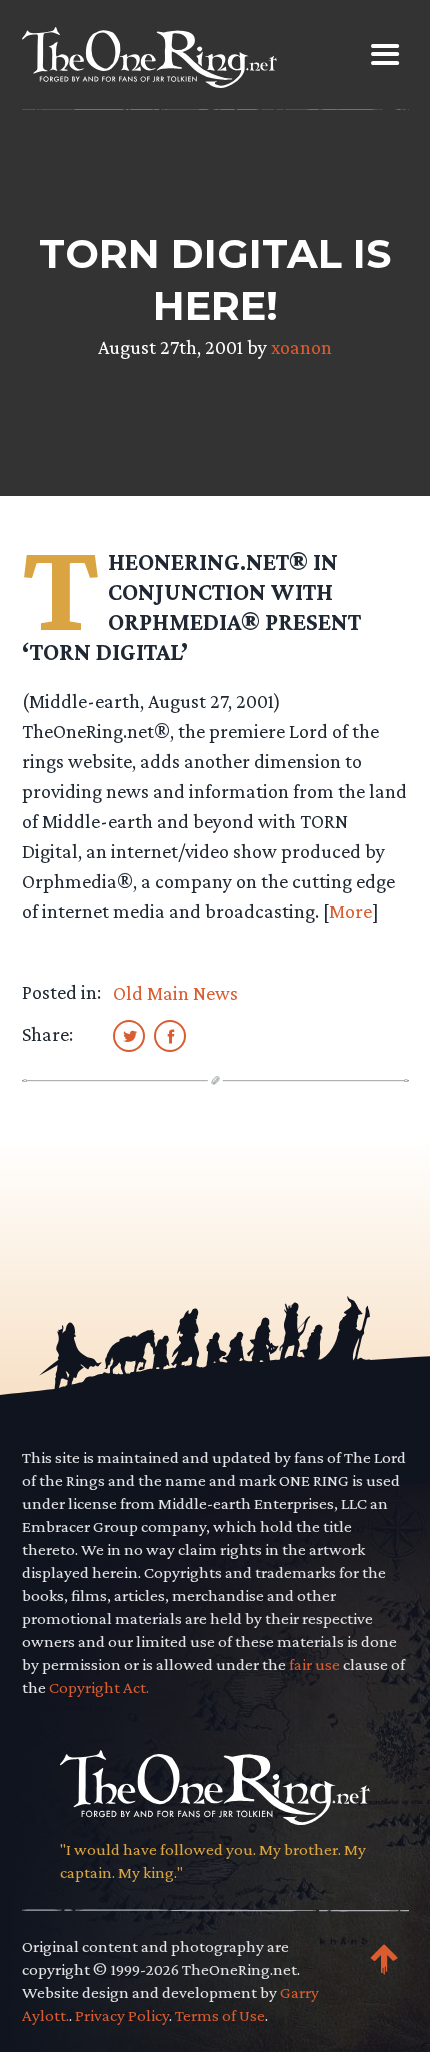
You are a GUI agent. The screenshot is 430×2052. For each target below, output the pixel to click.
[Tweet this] (129, 1035)
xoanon (301, 347)
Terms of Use (220, 2015)
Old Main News (175, 993)
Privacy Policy (122, 2015)
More (350, 911)
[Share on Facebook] (170, 1035)
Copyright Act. (99, 1687)
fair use (314, 1664)
